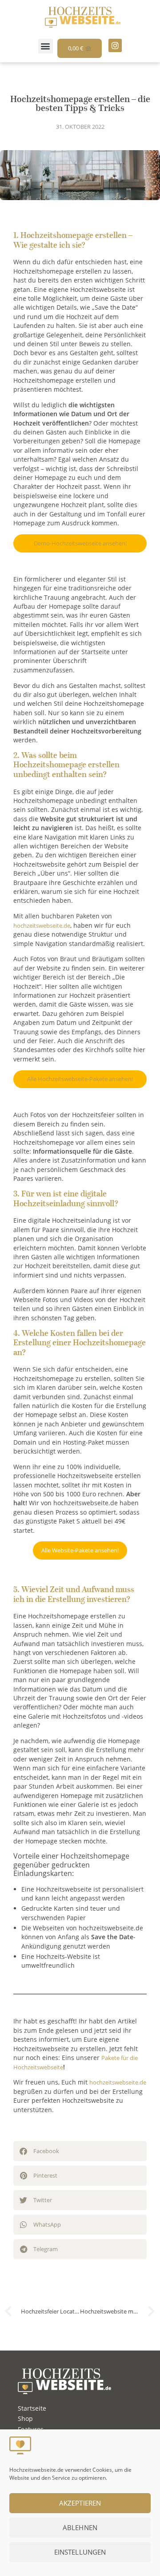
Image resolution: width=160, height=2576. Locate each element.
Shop (25, 2418)
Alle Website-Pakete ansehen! (80, 1550)
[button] (46, 46)
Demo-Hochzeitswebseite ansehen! (80, 543)
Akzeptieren (80, 2503)
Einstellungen (80, 2552)
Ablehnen (80, 2527)
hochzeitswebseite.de (42, 926)
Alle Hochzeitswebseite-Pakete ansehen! (80, 1079)
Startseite (32, 2408)
